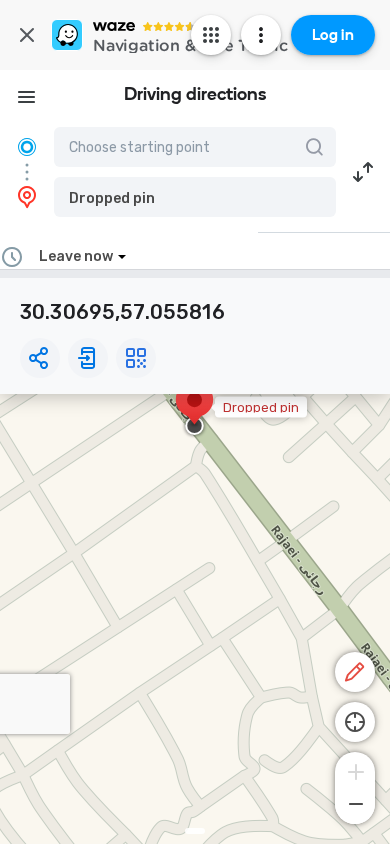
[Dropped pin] (194, 410)
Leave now (76, 256)
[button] (195, 197)
